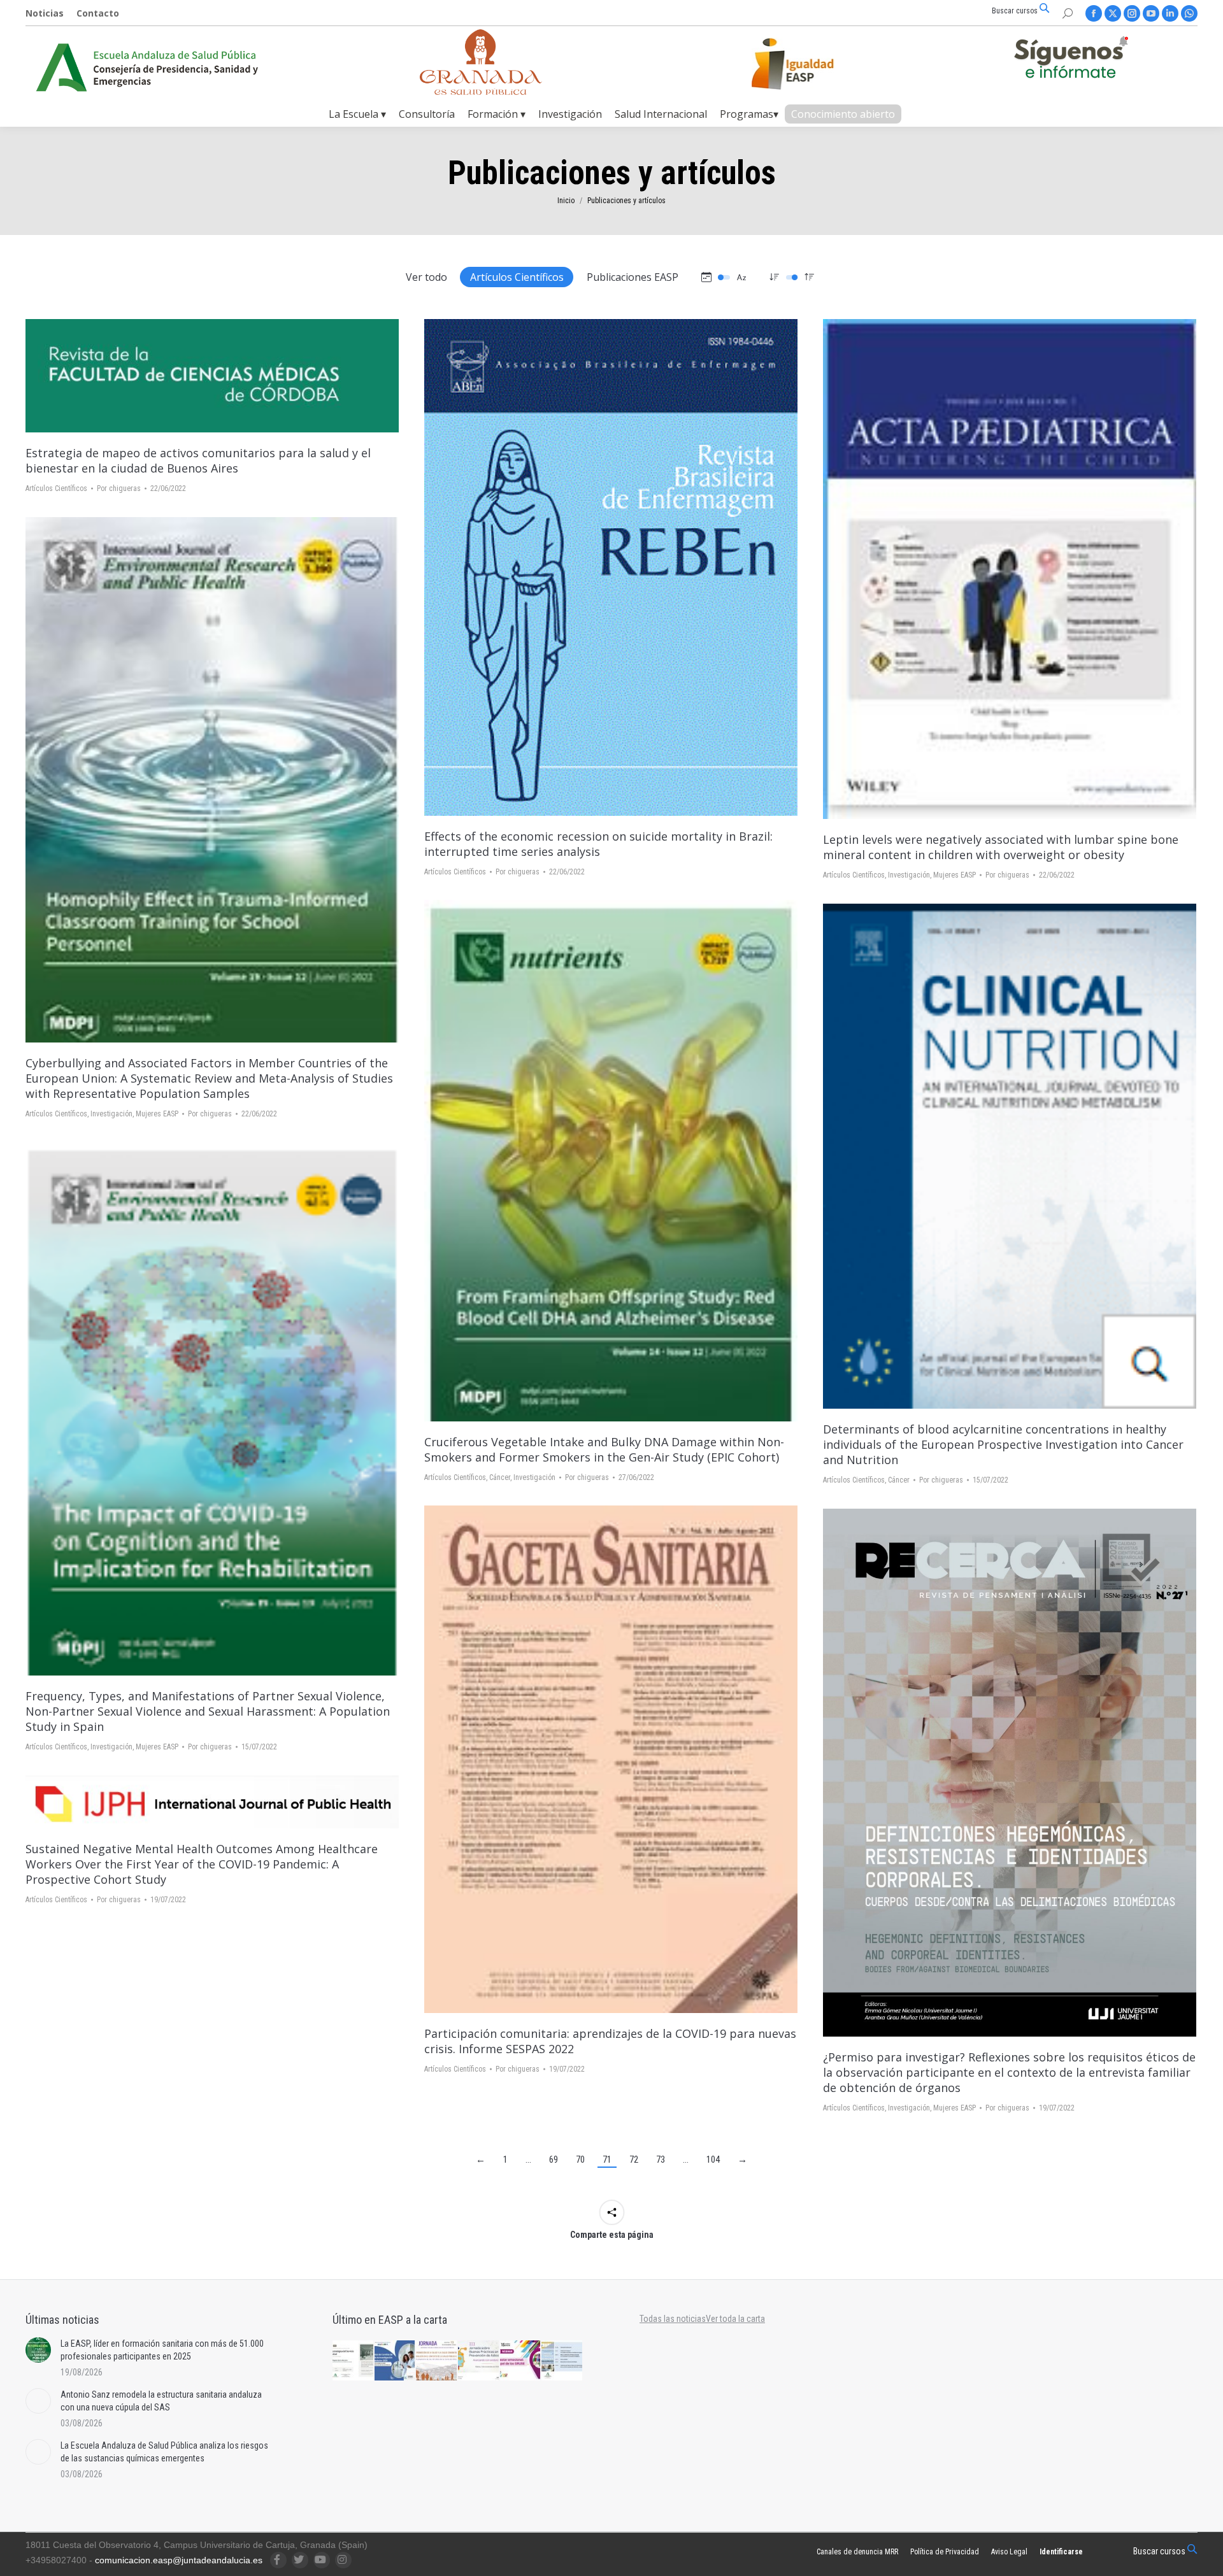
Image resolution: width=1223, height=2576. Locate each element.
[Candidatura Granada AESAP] (481, 91)
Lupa (212, 376)
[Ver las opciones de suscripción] (1071, 60)
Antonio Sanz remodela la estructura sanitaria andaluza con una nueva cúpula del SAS (161, 2401)
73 (661, 2160)
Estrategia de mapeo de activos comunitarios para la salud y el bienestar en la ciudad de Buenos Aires (198, 460)
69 (554, 2160)
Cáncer (500, 1477)
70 (580, 2160)
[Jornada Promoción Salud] (437, 2361)
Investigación (909, 875)
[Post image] (38, 2350)
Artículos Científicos (517, 277)
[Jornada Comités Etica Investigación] (396, 2361)
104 (713, 2160)
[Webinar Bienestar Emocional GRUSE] (521, 2361)
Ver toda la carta (735, 2319)
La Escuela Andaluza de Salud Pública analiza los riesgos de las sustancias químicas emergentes (164, 2452)
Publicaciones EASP (633, 277)
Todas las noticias (673, 2319)
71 (607, 2160)
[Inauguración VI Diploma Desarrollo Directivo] (354, 2361)
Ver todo (426, 277)
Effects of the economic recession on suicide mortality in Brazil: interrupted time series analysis (598, 844)
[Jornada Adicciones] (479, 2361)
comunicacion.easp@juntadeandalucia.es (179, 2560)
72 (634, 2160)
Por (119, 488)
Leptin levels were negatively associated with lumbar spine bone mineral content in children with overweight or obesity (1001, 847)
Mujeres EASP (955, 875)
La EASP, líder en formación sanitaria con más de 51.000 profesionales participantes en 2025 (162, 2350)
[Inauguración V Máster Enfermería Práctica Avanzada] (562, 2361)
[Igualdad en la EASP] (813, 64)
